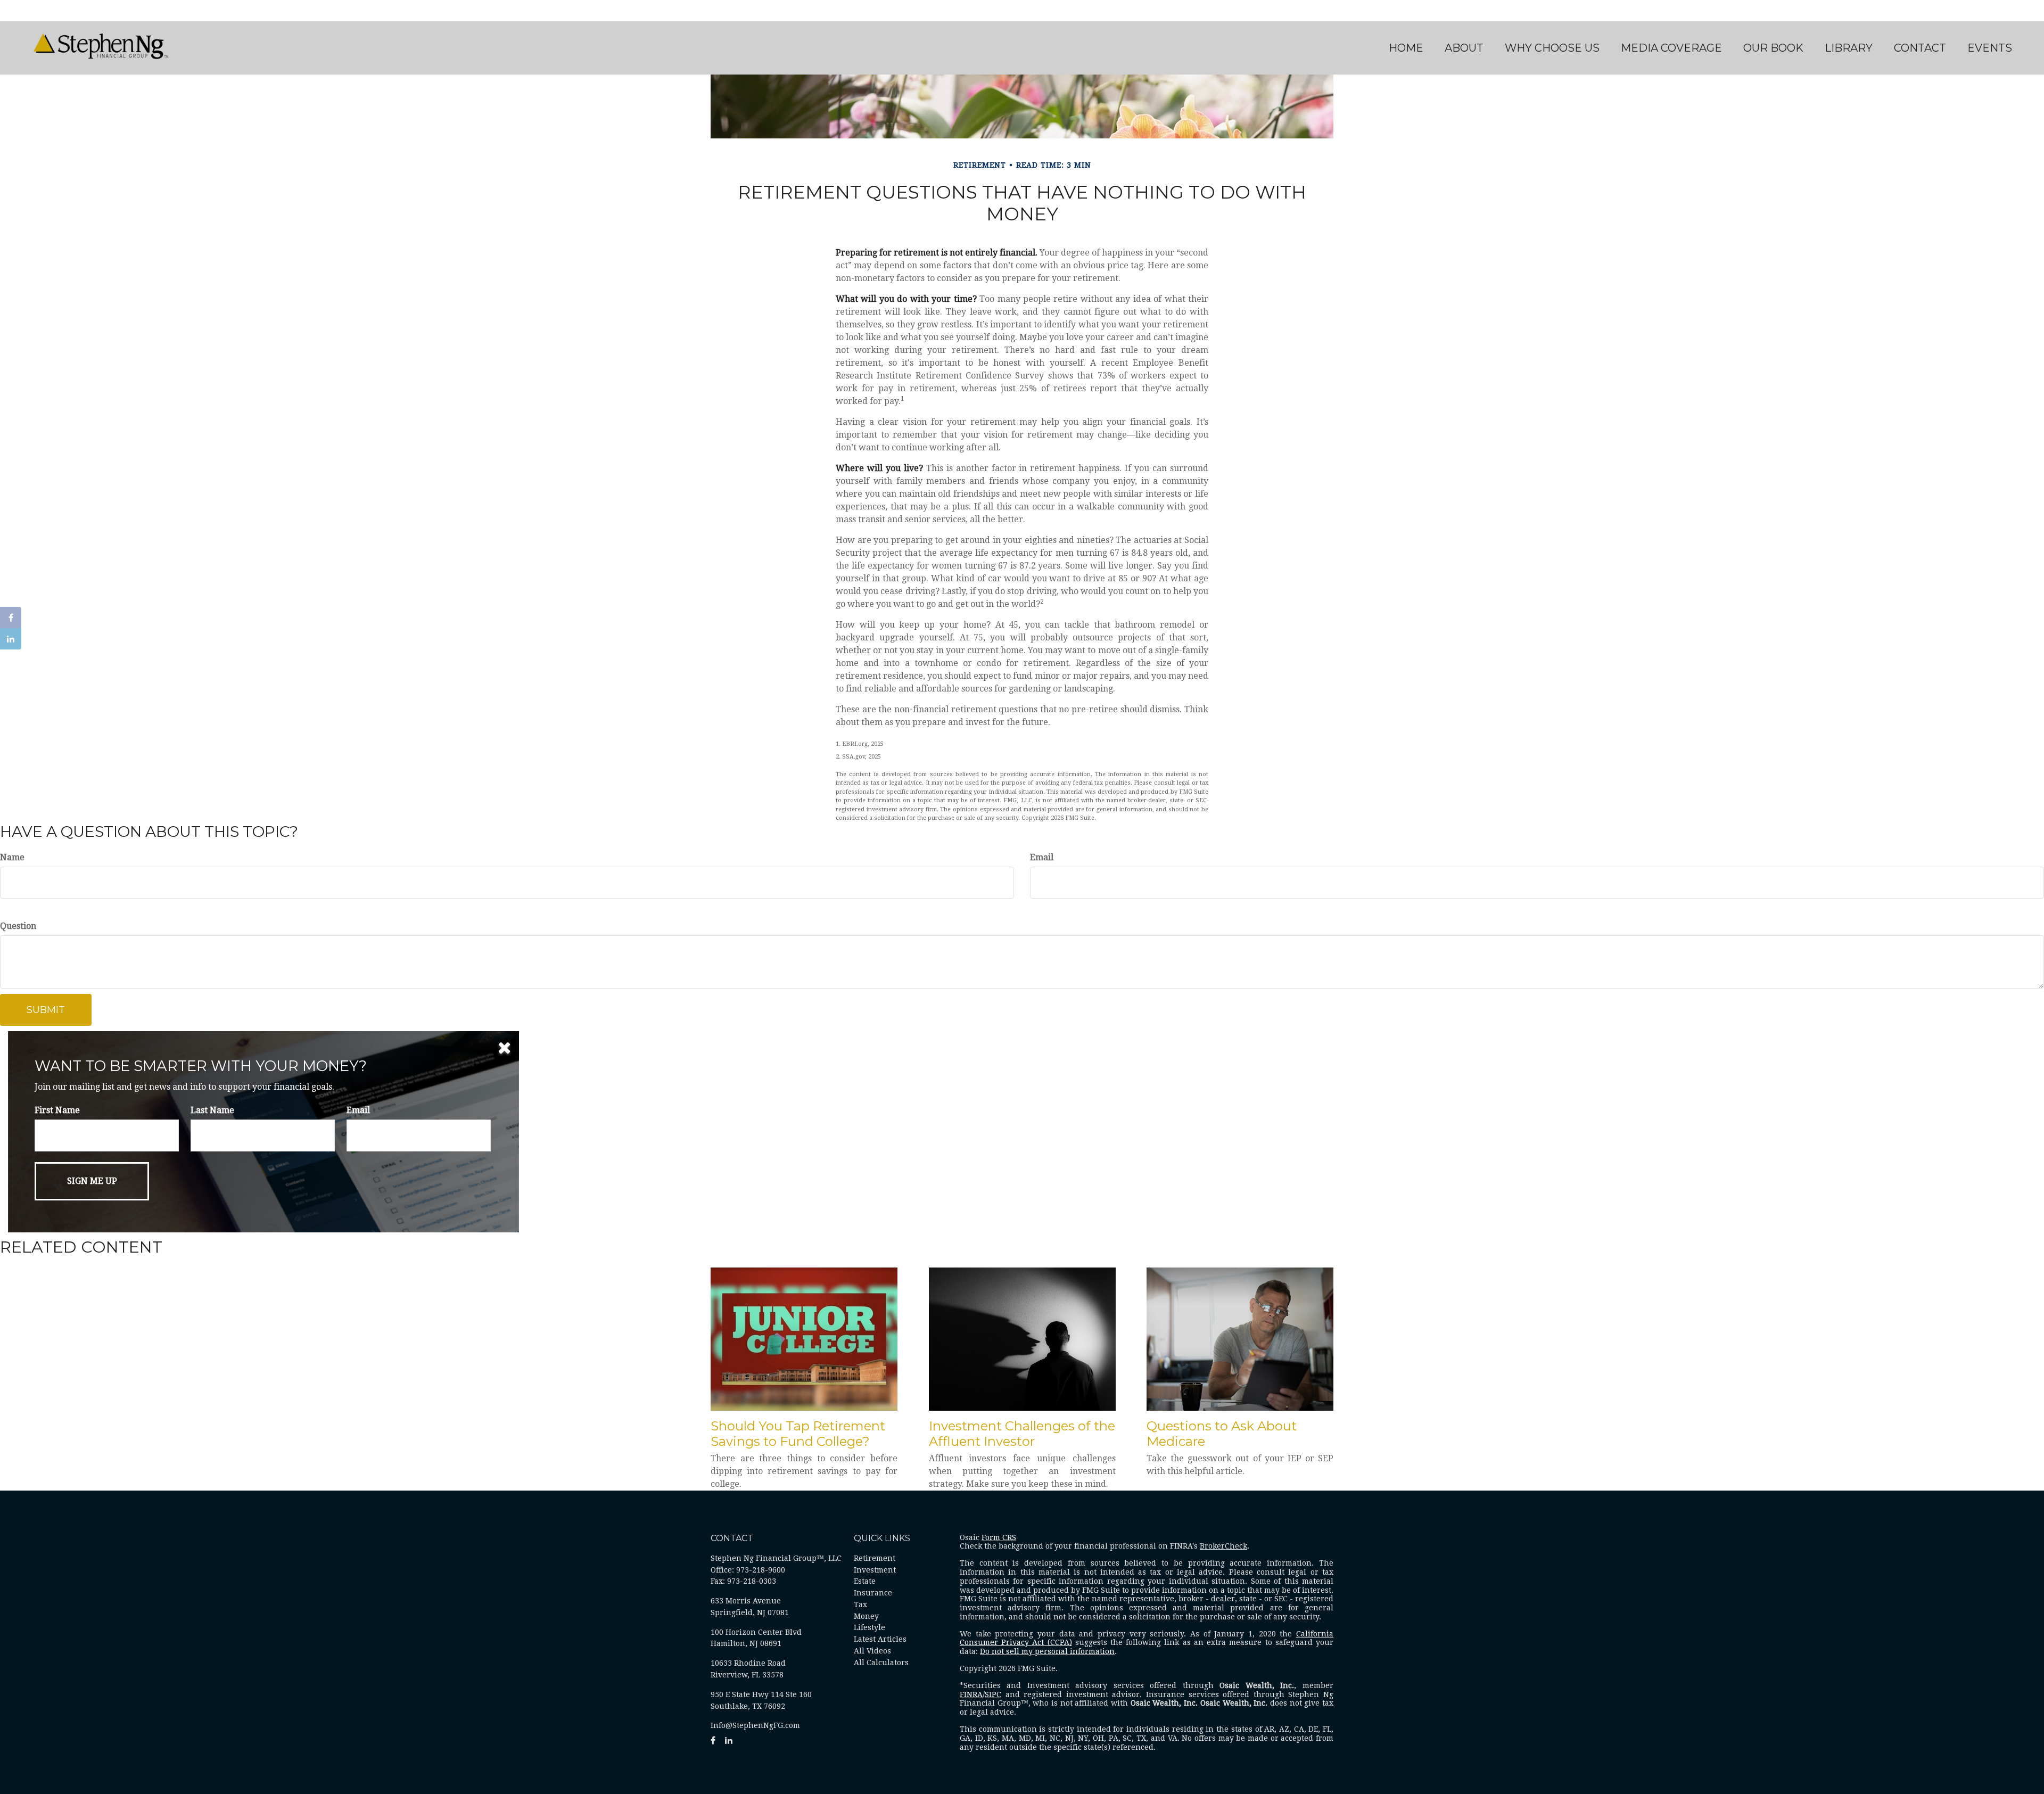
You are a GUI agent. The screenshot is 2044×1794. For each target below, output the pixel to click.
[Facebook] (11, 618)
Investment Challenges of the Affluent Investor (1022, 1434)
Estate (865, 1581)
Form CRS (999, 1537)
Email (1042, 857)
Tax (860, 1604)
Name (12, 857)
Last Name (212, 1110)
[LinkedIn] (11, 639)
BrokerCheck (1223, 1546)
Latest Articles (880, 1639)
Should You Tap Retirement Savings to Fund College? (798, 1434)
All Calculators (881, 1663)
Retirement (875, 1558)
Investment (875, 1570)
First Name (57, 1110)
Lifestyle (869, 1627)
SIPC (993, 1694)
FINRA (971, 1694)
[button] (1464, 48)
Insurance (873, 1593)
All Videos (872, 1651)
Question (18, 926)
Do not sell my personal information (1047, 1651)
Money (866, 1616)
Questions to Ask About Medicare (1222, 1434)
